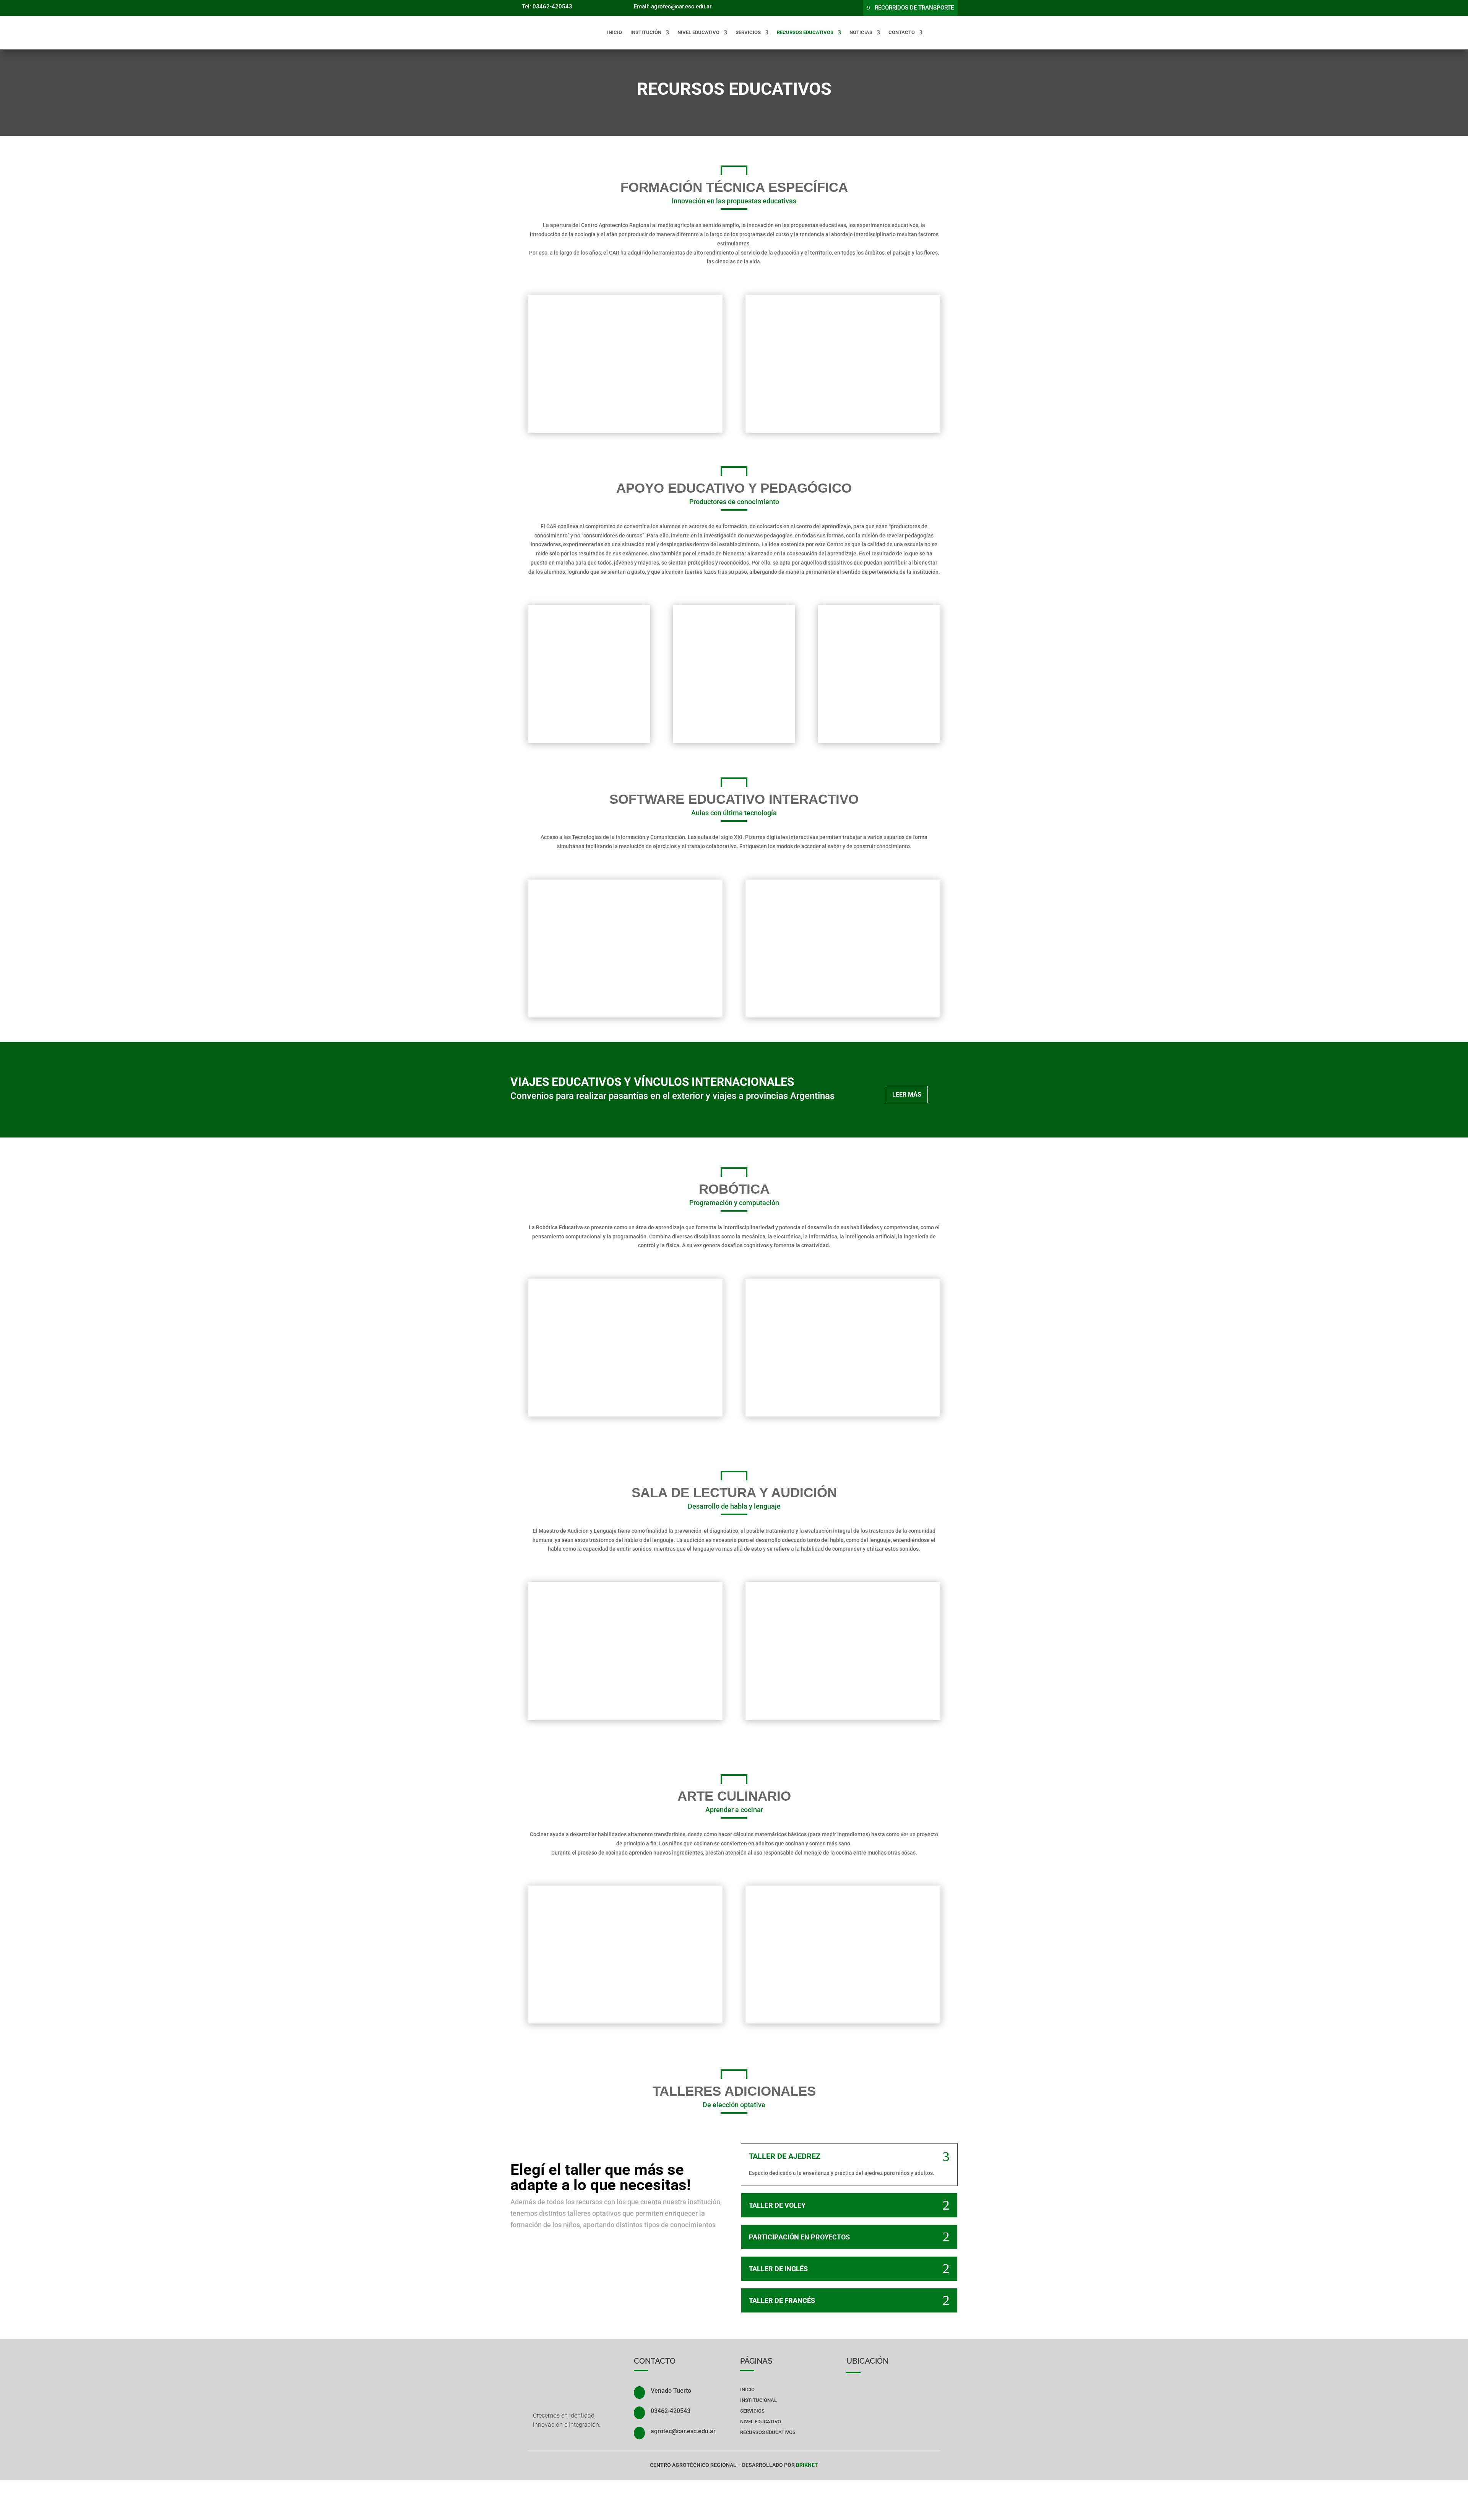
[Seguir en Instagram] (797, 6)
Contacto (902, 32)
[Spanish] (953, 32)
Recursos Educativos (805, 32)
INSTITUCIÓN (646, 32)
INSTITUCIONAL (758, 2400)
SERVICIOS (752, 2411)
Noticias (861, 32)
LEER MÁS (907, 1094)
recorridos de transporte (914, 8)
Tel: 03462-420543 (547, 6)
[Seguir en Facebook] (782, 6)
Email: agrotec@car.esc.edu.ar (673, 6)
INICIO (747, 2389)
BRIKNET (807, 2465)
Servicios (748, 32)
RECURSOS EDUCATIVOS (768, 2432)
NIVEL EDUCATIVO (698, 32)
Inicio (615, 32)
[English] (935, 32)
